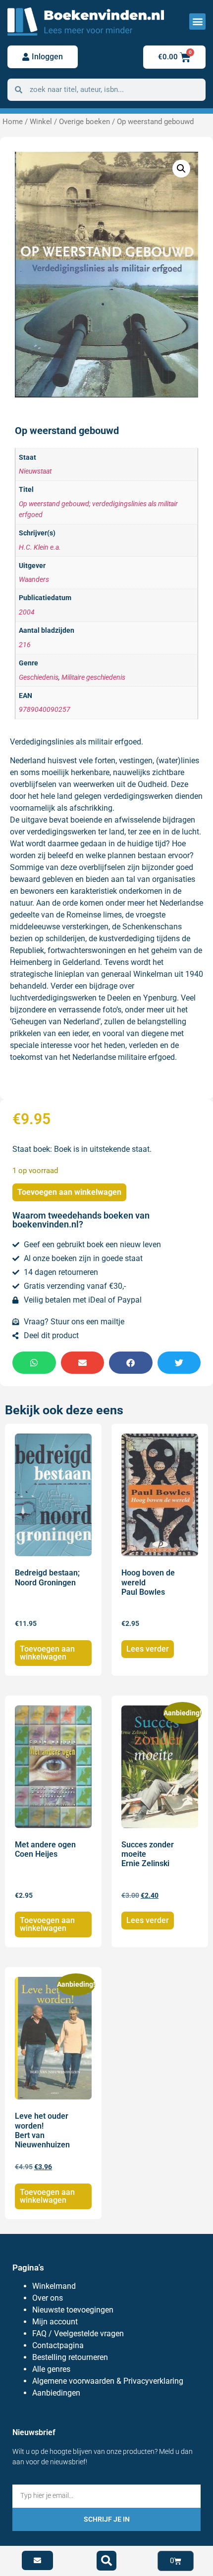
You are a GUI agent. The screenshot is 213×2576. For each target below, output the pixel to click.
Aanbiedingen (56, 2393)
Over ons (48, 2298)
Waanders (34, 580)
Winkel (41, 122)
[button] (197, 22)
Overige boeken (84, 122)
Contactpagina (58, 2345)
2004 (27, 612)
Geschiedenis (39, 677)
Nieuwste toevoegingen (73, 2310)
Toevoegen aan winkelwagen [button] (47, 1653)
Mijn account (55, 2322)
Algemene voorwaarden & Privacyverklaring (108, 2381)
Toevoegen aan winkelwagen (69, 1192)
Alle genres (51, 2369)
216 (25, 645)
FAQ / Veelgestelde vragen (78, 2334)
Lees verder (148, 1649)
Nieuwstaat (35, 471)
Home (13, 122)
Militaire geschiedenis (93, 677)
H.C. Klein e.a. (40, 547)
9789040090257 (45, 710)
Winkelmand (54, 2286)
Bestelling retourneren (70, 2357)
